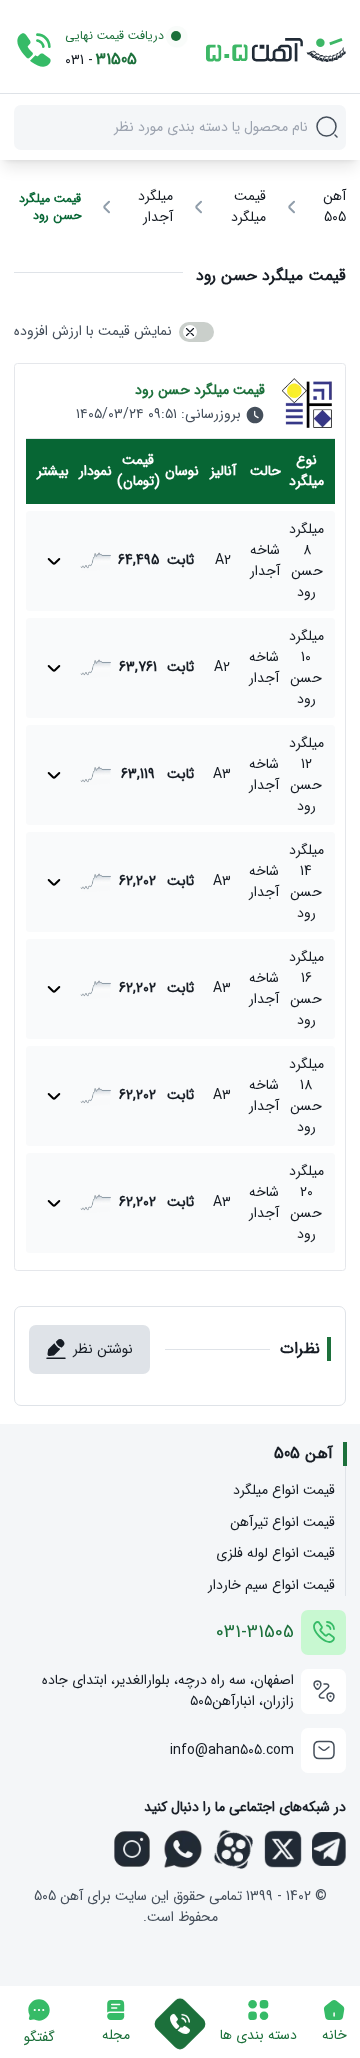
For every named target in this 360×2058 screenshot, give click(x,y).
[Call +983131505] (34, 50)
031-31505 (255, 1632)
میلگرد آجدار (155, 207)
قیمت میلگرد (248, 207)
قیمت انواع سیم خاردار (271, 1585)
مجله (116, 2035)
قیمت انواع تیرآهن (282, 1522)
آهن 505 (334, 207)
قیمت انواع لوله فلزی (275, 1553)
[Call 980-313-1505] (180, 2011)
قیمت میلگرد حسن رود (50, 207)
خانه (334, 2035)
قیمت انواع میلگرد (284, 1490)
